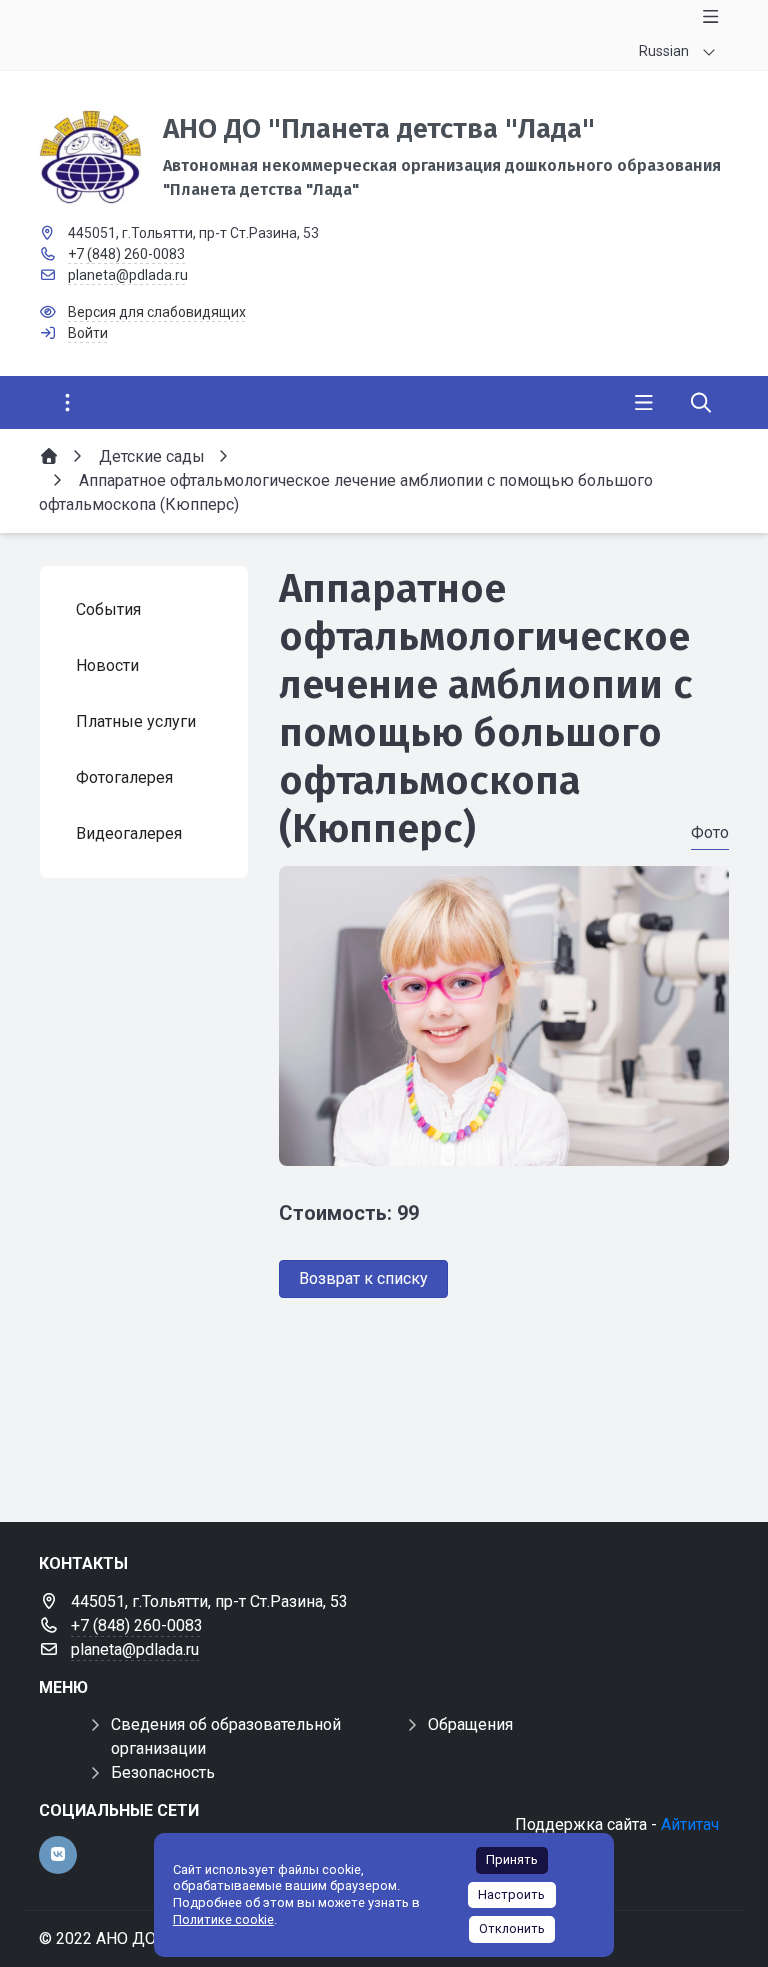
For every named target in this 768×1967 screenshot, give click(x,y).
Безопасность (163, 1772)
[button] (504, 1147)
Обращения (470, 1724)
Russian (664, 51)
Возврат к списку (363, 1278)
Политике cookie (223, 1919)
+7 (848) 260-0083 (126, 254)
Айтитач (690, 1824)
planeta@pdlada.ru (128, 275)
